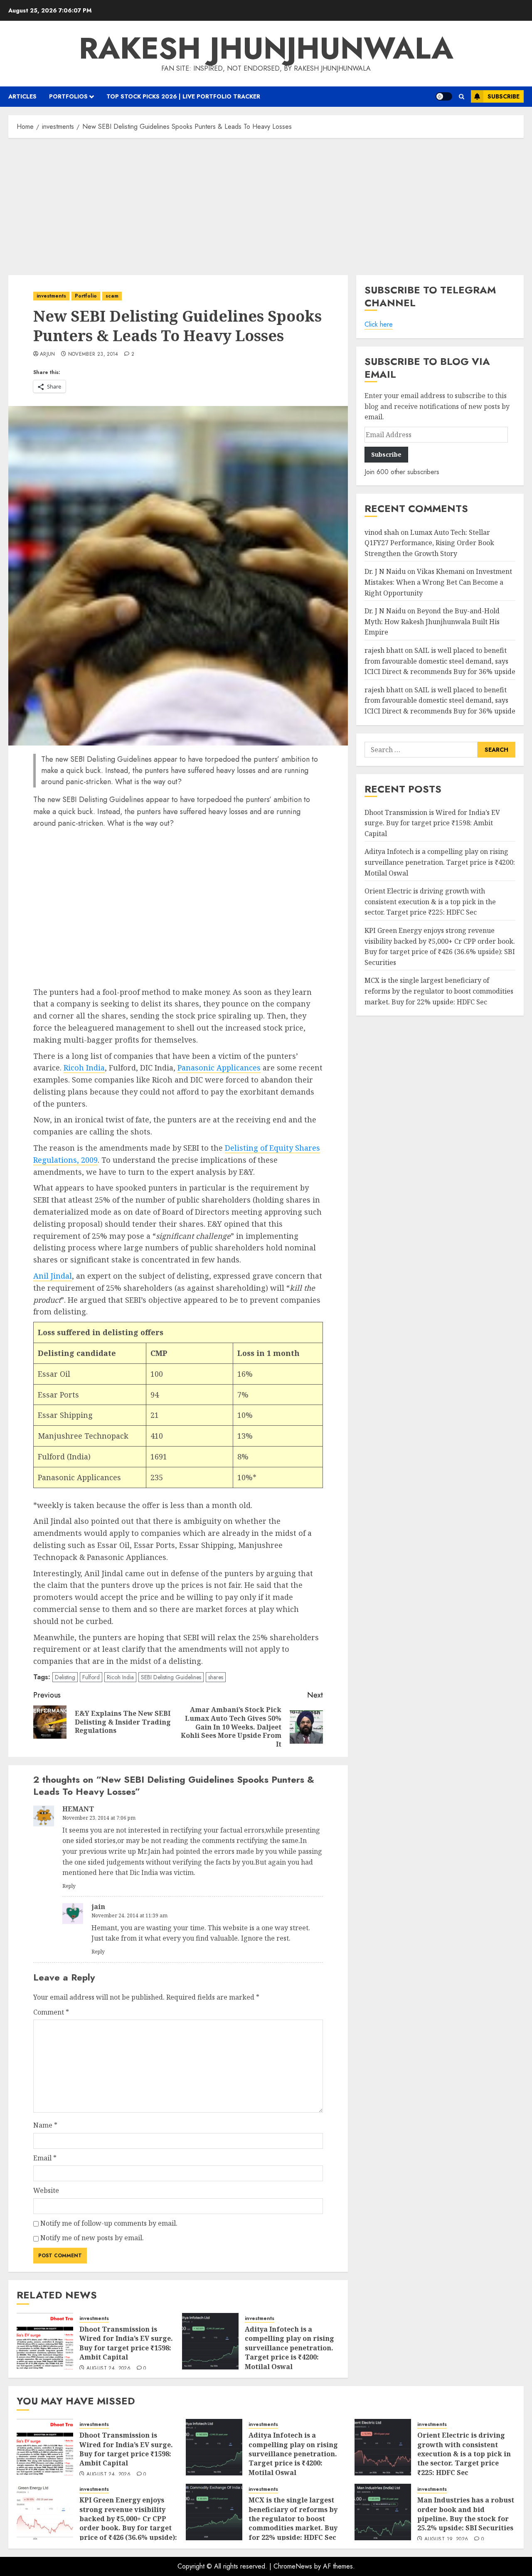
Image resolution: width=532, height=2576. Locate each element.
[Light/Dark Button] (444, 96)
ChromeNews (293, 2566)
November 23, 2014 (93, 354)
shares (216, 1677)
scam (112, 296)
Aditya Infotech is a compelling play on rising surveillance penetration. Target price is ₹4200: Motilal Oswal (289, 2348)
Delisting (65, 1677)
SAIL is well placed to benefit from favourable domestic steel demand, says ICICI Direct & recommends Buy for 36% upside (440, 661)
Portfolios (68, 96)
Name (45, 2125)
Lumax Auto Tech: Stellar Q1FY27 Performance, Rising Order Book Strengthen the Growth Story (429, 543)
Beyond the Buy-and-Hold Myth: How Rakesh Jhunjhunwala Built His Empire (432, 622)
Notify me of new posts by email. (92, 2238)
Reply (69, 1886)
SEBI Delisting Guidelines (171, 1677)
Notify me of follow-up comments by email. (109, 2223)
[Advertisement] (266, 204)
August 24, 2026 (108, 2369)
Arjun (48, 354)
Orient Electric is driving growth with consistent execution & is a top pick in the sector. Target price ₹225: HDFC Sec (430, 902)
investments (51, 296)
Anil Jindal (53, 1276)
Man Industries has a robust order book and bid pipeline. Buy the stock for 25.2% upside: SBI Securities (466, 2514)
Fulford (91, 1677)
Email (45, 2158)
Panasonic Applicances (219, 1068)
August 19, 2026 (446, 2539)
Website (46, 2190)
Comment (51, 2012)
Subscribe (504, 96)
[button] (462, 97)
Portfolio (86, 296)
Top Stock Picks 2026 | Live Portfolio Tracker (183, 96)
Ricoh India (84, 1068)
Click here (379, 325)
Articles (22, 96)
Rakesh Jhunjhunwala (266, 48)
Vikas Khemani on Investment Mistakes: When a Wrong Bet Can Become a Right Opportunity (438, 582)
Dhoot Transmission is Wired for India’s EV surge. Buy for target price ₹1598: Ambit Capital (126, 2343)
